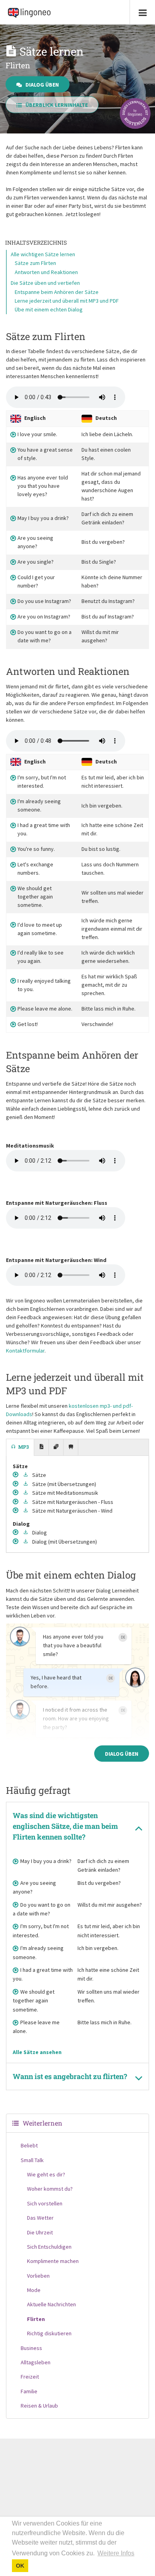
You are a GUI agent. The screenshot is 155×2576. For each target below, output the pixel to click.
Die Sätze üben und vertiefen (45, 283)
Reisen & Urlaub (39, 2406)
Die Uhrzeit (40, 2232)
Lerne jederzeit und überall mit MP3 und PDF (67, 301)
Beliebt (29, 2145)
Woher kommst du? (50, 2189)
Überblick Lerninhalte (57, 105)
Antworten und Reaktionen (46, 272)
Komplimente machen (53, 2261)
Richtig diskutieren (49, 2333)
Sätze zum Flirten (35, 263)
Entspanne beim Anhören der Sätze (57, 292)
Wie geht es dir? (46, 2174)
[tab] (20, 1447)
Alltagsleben (36, 2362)
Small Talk (32, 2160)
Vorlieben (38, 2276)
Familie (29, 2391)
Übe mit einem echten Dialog (49, 309)
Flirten (36, 2319)
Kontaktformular (25, 1351)
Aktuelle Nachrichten (51, 2304)
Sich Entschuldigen (49, 2247)
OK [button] (20, 2566)
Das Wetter (40, 2218)
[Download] (26, 1475)
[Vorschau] (16, 1475)
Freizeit (30, 2377)
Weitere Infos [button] (116, 2553)
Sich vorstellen (45, 2203)
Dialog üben (42, 84)
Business (31, 2348)
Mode (34, 2290)
